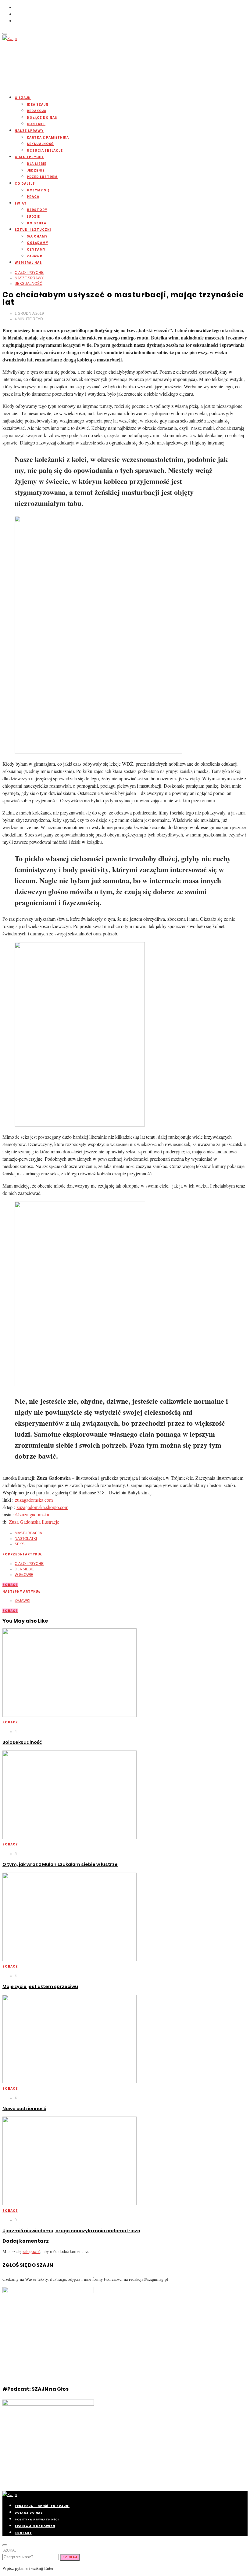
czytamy (36, 250)
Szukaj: (10, 2550)
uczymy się (38, 190)
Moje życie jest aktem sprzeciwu (40, 1986)
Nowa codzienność (24, 2109)
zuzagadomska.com (34, 1500)
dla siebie (37, 164)
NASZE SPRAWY (29, 131)
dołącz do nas (42, 118)
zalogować (31, 2251)
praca (33, 197)
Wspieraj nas (28, 263)
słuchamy (37, 236)
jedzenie (36, 171)
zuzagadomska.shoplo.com (42, 1507)
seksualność (40, 144)
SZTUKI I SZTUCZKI (33, 230)
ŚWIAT (21, 203)
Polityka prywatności (37, 2520)
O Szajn (23, 98)
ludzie (33, 217)
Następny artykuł (21, 1592)
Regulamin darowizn (35, 2526)
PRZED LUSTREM (42, 177)
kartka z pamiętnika (48, 138)
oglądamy (37, 243)
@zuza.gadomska (33, 1514)
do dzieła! (37, 223)
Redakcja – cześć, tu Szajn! (42, 2506)
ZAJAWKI (35, 256)
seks (20, 1544)
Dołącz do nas (29, 2513)
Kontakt (36, 124)
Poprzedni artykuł (22, 1554)
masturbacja (28, 1533)
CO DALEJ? (25, 184)
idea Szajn (38, 105)
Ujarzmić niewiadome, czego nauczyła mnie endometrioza (71, 2231)
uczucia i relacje (45, 151)
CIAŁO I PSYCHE (29, 157)
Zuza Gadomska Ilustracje (34, 1522)
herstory (37, 210)
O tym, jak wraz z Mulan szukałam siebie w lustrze (60, 1864)
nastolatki (26, 1539)
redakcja (37, 111)
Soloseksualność (22, 1742)
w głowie (24, 1575)
